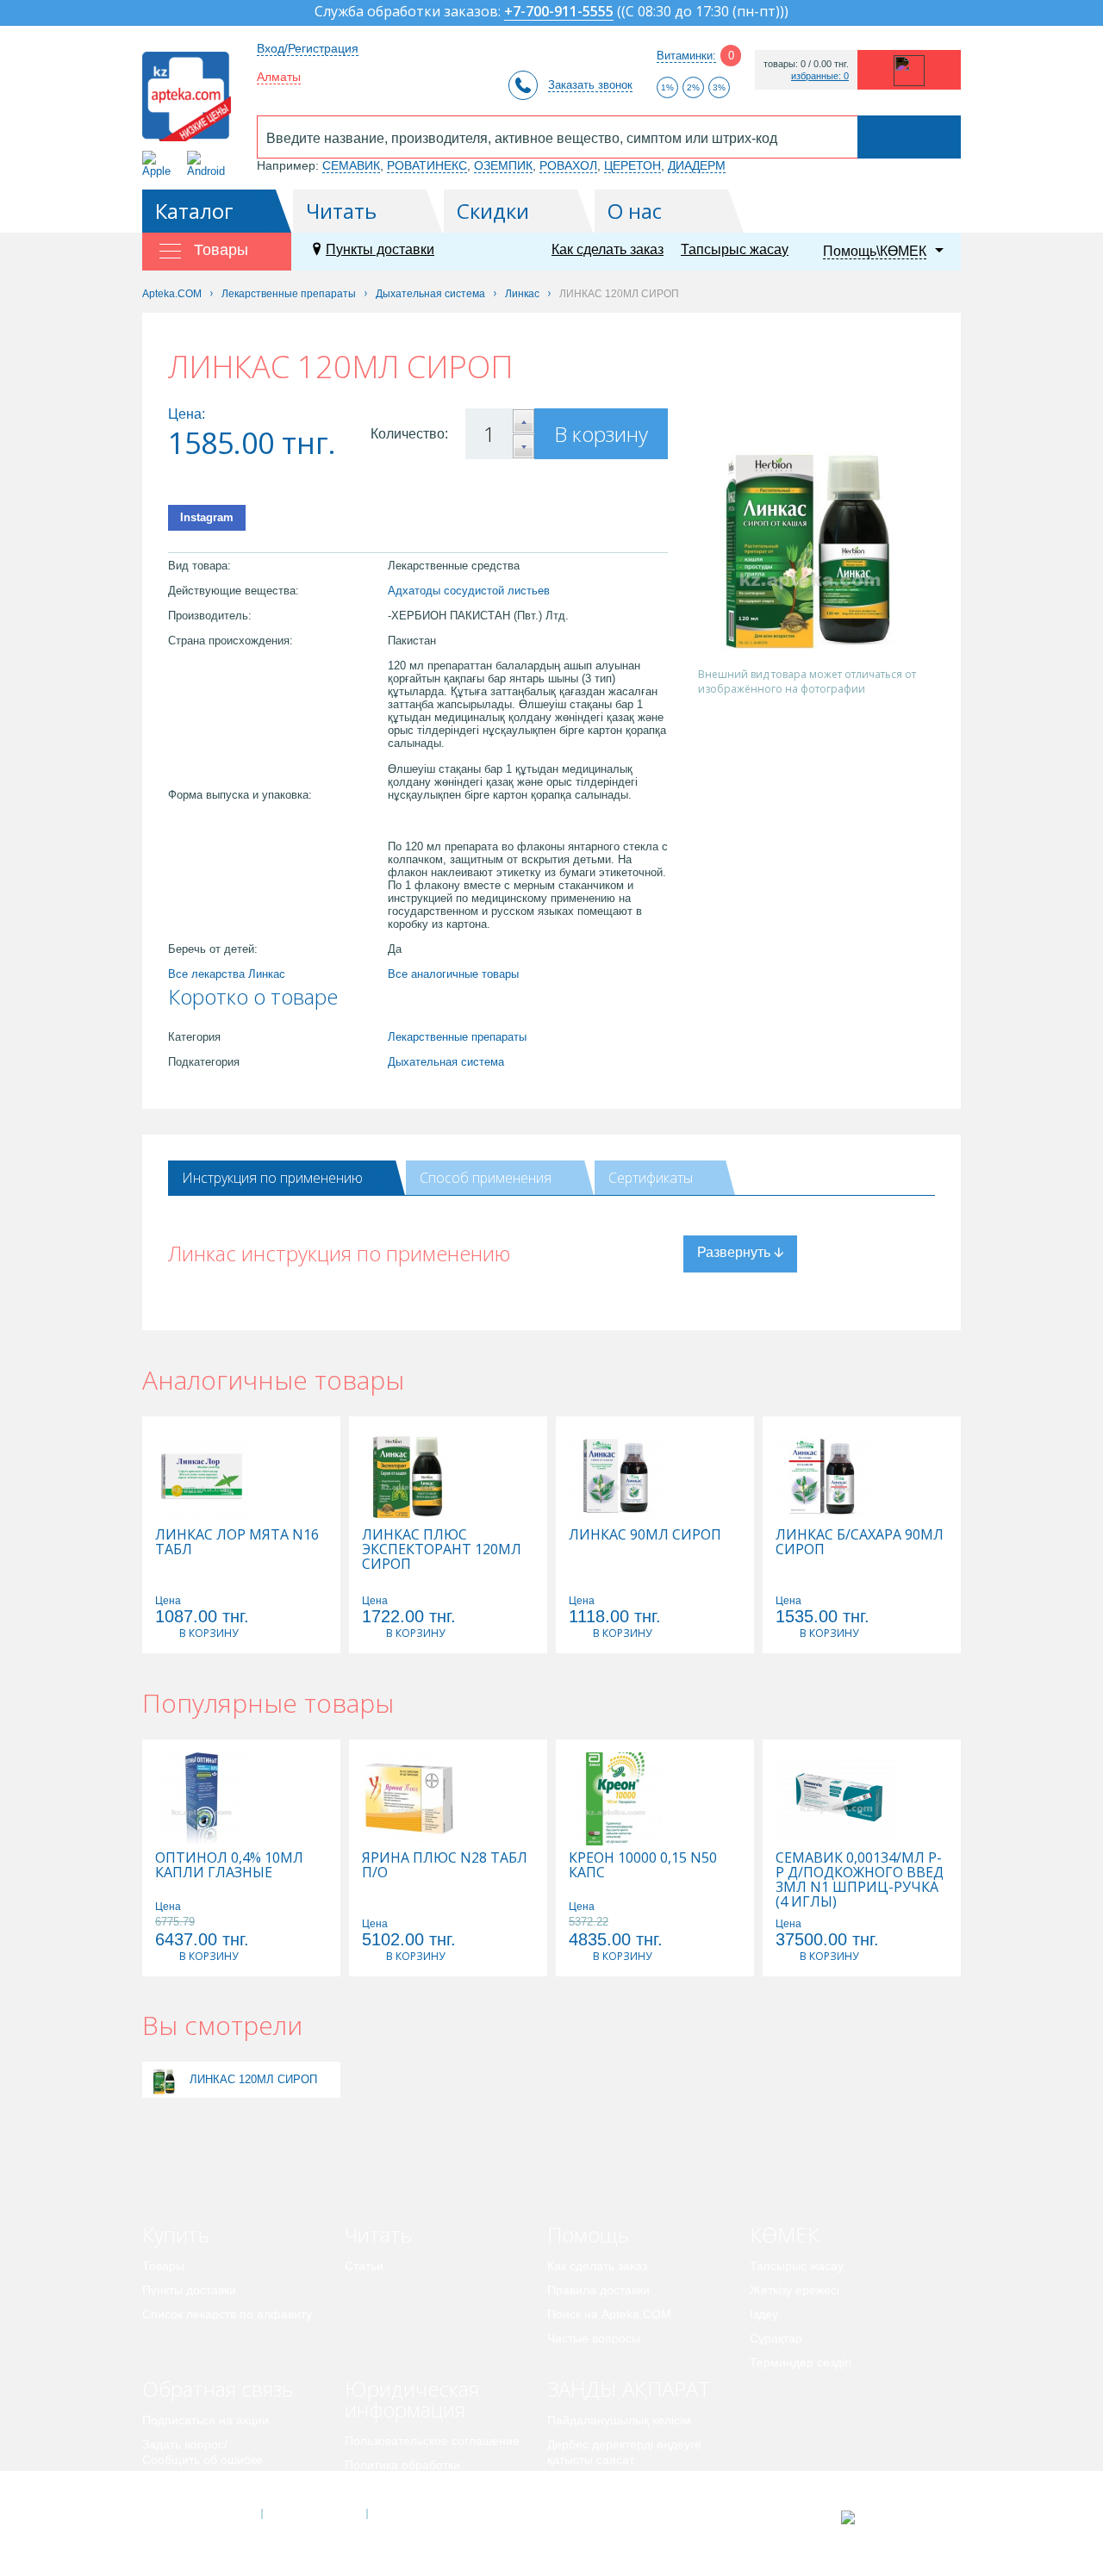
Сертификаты (651, 1178)
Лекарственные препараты (457, 1037)
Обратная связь (218, 2389)
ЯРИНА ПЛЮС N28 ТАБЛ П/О (445, 1865)
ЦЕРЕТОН (633, 165)
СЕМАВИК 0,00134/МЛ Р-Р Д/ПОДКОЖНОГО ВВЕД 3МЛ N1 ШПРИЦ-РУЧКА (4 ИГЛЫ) (860, 1880)
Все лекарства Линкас (227, 974)
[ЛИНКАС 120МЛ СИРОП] (164, 2079)
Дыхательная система (446, 1062)
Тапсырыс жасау (735, 249)
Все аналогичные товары (453, 974)
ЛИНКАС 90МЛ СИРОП (645, 1535)
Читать (341, 211)
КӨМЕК (785, 2234)
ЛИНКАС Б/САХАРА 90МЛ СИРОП (860, 1542)
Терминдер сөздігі (801, 2362)
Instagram (207, 517)
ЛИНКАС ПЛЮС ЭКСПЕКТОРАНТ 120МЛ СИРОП (442, 1549)
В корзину (601, 434)
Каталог (194, 211)
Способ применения (486, 1178)
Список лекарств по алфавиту (227, 2314)
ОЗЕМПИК (503, 165)
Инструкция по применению (272, 1178)
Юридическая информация (412, 2399)
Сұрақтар (776, 2338)
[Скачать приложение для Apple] (160, 164)
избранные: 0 (820, 76)
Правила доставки (598, 2290)
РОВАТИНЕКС (427, 165)
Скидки (493, 211)
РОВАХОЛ (568, 165)
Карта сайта (420, 2514)
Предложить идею (193, 2484)
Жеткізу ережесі (795, 2290)
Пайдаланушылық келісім (619, 2420)
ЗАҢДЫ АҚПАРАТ (629, 2389)
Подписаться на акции (206, 2420)
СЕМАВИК (351, 165)
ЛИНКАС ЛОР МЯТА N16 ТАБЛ (237, 1542)
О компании (313, 2514)
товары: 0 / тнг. (806, 64)
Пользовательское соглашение (432, 2441)
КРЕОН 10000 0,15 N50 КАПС (643, 1865)
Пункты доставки (380, 249)
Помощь (588, 2234)
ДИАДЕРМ (697, 165)
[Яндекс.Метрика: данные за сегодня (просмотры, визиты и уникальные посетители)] (891, 2517)
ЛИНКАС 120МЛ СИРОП (253, 2079)
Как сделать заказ (608, 249)
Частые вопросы (594, 2338)
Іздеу (764, 2314)
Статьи (364, 2266)
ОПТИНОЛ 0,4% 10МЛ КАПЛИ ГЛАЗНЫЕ (229, 1865)
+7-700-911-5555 (559, 12)
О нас (635, 211)
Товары (163, 2266)
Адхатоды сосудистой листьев (469, 591)
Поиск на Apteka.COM (609, 2314)
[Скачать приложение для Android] (209, 164)
